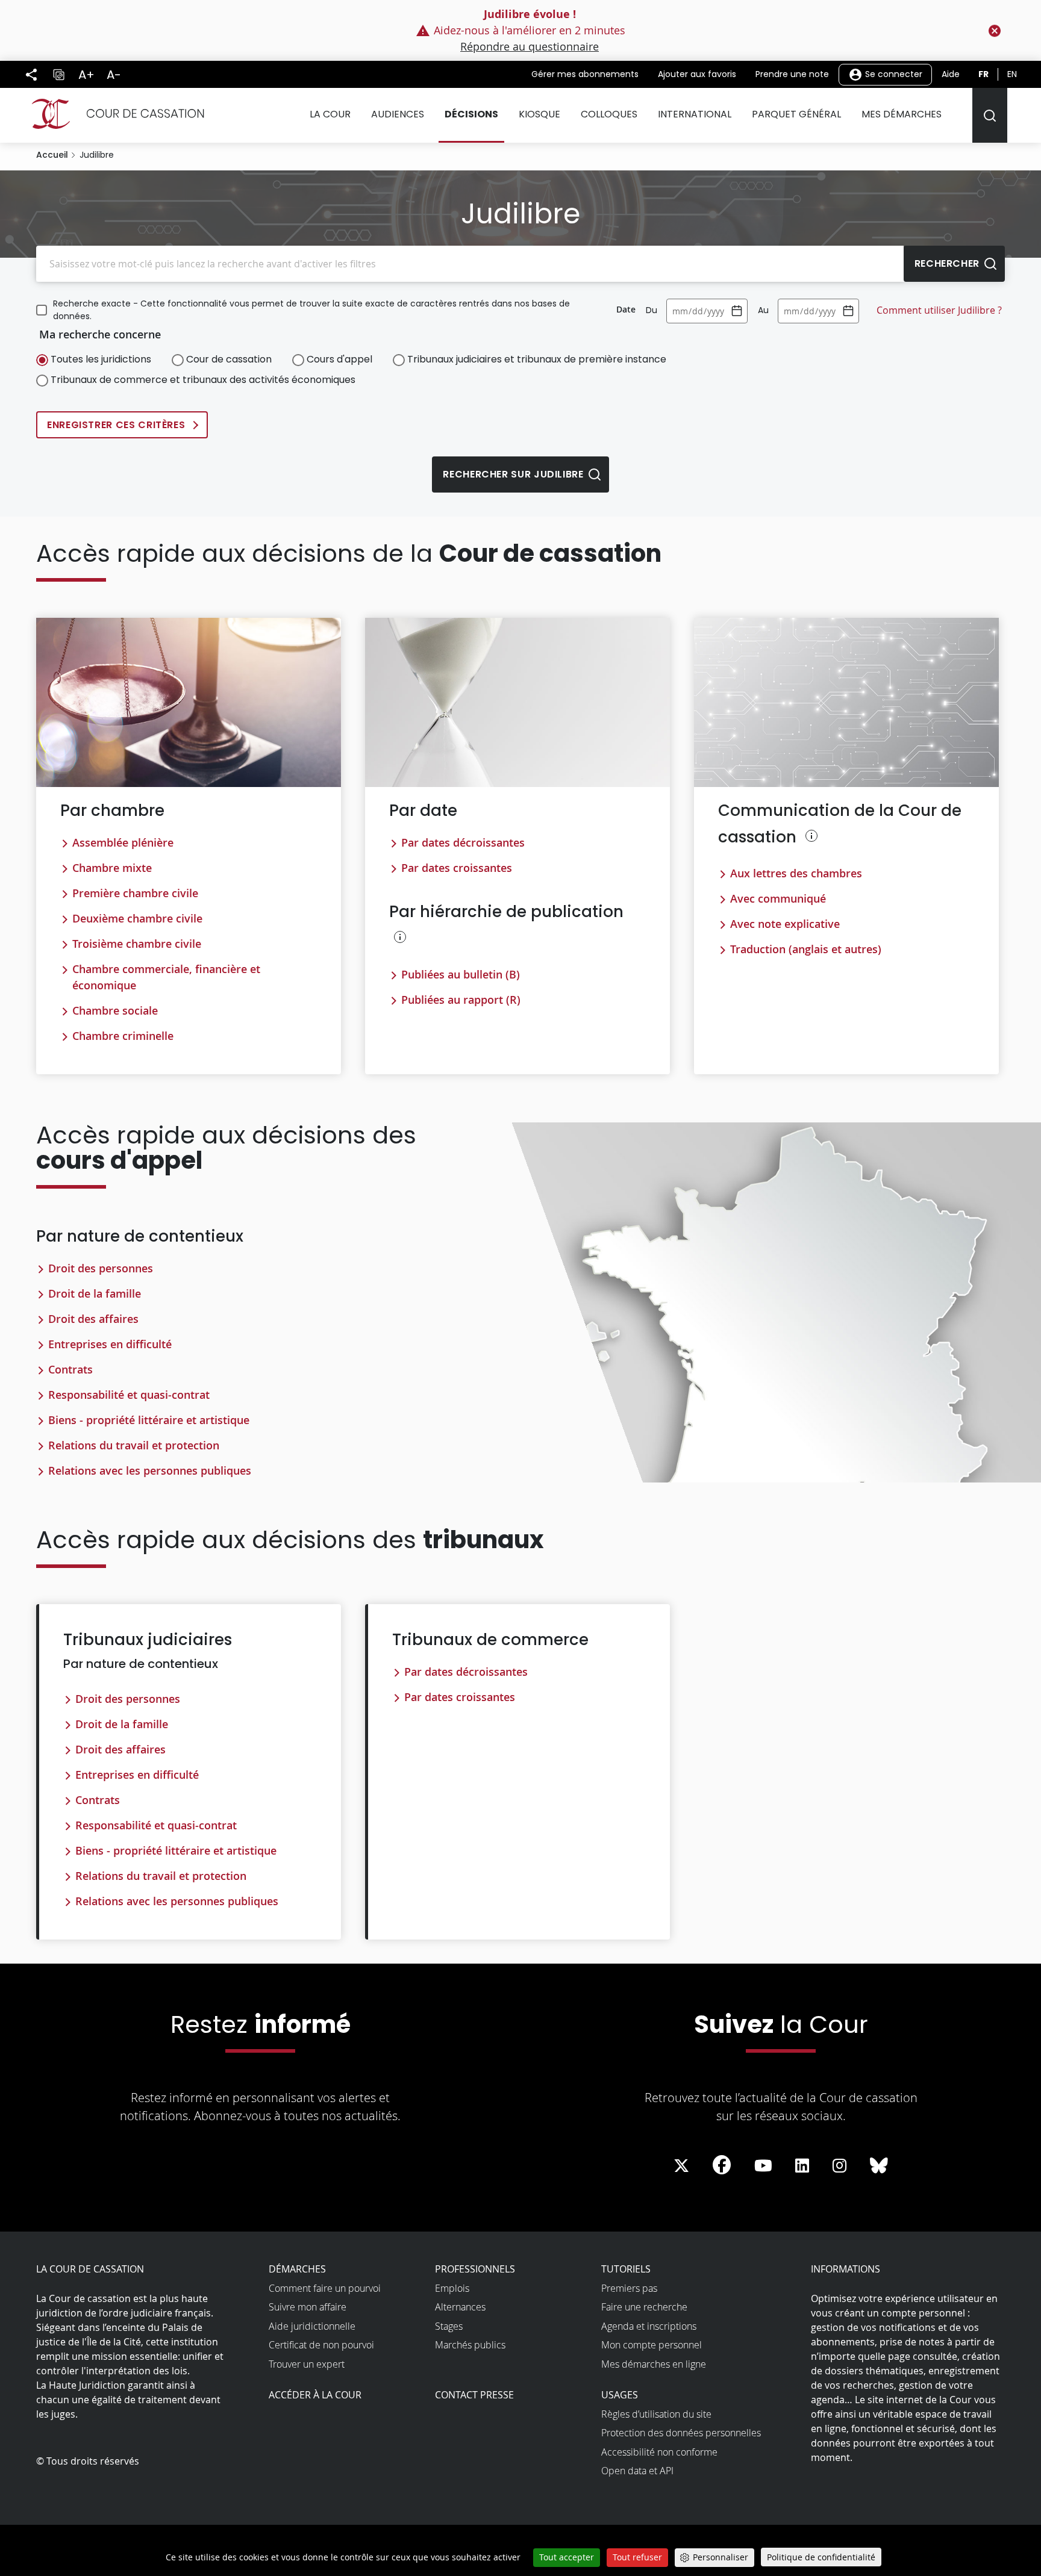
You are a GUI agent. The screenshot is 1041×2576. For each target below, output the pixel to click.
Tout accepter (567, 2557)
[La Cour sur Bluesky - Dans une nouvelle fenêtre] (879, 2166)
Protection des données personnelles (681, 2433)
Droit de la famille (95, 1293)
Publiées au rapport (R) (461, 1000)
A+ (86, 75)
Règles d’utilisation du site (656, 2414)
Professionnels (475, 2269)
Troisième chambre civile (137, 944)
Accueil (52, 155)
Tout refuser (637, 2557)
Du (652, 310)
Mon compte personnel (652, 2345)
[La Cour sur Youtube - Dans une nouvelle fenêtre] (763, 2166)
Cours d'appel (339, 359)
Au (763, 310)
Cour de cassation (229, 359)
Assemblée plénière (123, 842)
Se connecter (893, 73)
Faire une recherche (644, 2307)
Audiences (398, 114)
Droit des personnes (101, 1268)
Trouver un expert (307, 2364)
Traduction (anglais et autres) (806, 949)
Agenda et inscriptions (649, 2326)
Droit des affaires (93, 1319)
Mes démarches (902, 114)
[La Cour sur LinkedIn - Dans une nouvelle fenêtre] (802, 2166)
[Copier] (58, 75)
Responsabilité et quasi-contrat (129, 1395)
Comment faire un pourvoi (325, 2288)
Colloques (609, 114)
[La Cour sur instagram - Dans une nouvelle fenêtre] (839, 2166)
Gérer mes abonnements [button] (585, 74)
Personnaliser (721, 2557)
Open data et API (637, 2471)
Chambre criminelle (123, 1036)
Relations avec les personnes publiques (150, 1470)
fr (983, 74)
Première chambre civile (135, 893)
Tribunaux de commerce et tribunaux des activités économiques (203, 380)
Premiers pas (629, 2288)
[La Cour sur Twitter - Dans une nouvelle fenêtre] (681, 2166)
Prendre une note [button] (792, 74)
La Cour (330, 114)
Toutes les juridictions (101, 359)
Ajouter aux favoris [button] (697, 74)
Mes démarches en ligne (654, 2364)
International (695, 114)
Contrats (70, 1369)
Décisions (471, 114)
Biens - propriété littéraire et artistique (149, 1420)
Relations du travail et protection (134, 1445)
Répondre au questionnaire (530, 46)
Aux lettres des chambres (796, 873)
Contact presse (474, 2395)
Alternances (460, 2307)
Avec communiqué (778, 898)
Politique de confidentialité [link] (821, 2557)
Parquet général (796, 114)
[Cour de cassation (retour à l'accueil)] (113, 114)
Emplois (452, 2288)
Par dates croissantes (457, 868)
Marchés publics (470, 2345)
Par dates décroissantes (463, 842)
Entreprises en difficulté (110, 1344)
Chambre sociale (115, 1010)
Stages (449, 2326)
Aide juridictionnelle (312, 2326)
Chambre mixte (112, 868)
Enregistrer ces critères (116, 425)
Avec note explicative (785, 924)
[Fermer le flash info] (995, 31)
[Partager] (31, 75)
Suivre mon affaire (308, 2307)
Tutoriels (626, 2269)
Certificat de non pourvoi (321, 2345)
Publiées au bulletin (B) (461, 974)
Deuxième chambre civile (137, 918)
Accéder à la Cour (315, 2395)
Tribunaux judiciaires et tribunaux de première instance (537, 359)
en (1012, 74)
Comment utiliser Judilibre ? (939, 310)
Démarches (297, 2269)
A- (114, 75)
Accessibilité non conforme (659, 2452)
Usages (620, 2395)
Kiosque (539, 114)
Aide (951, 74)
